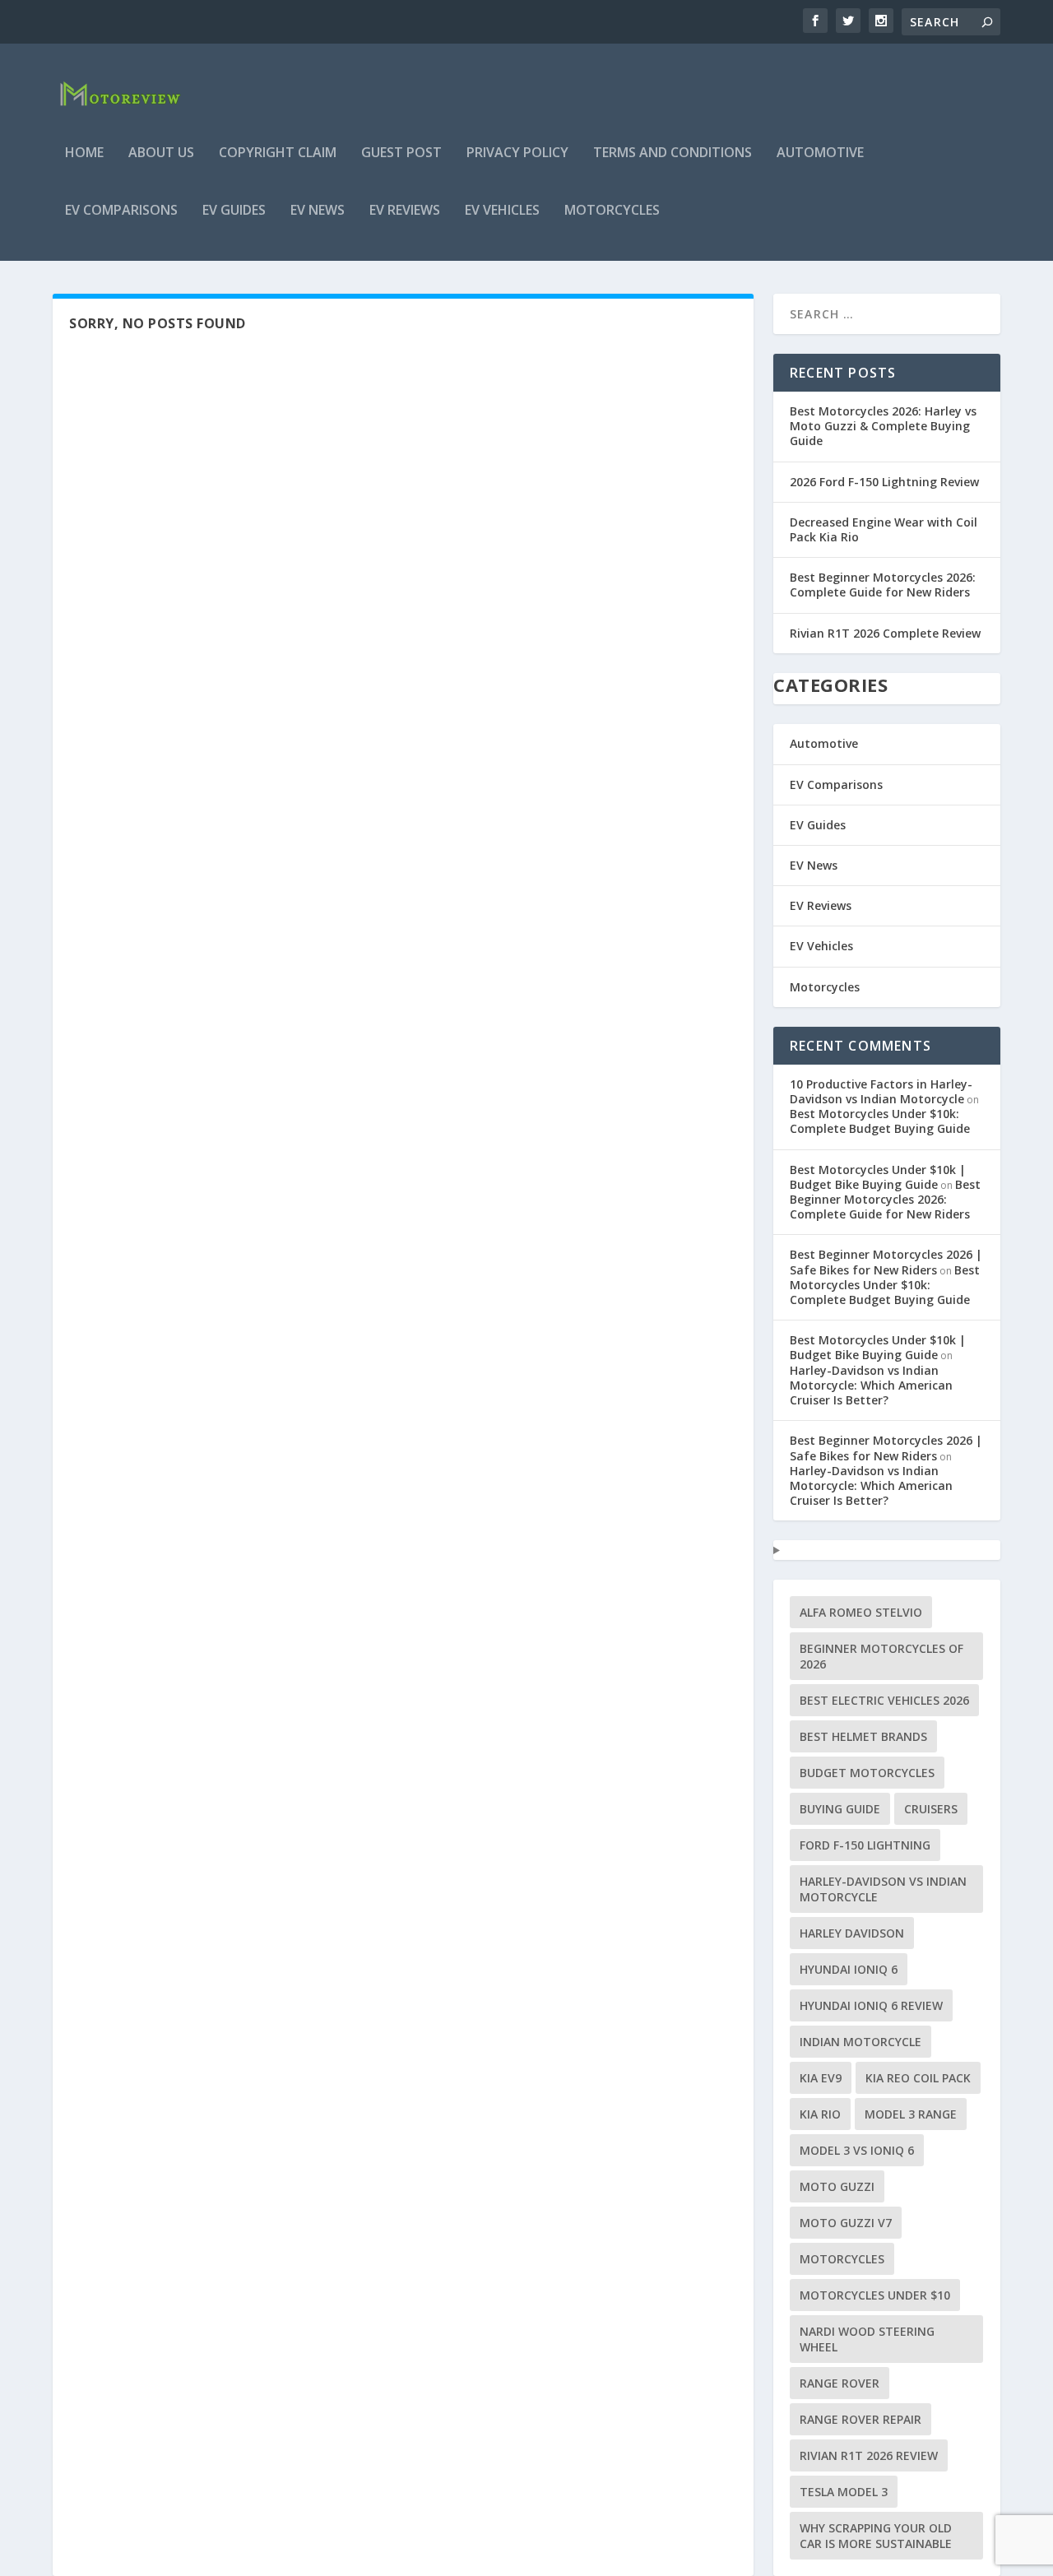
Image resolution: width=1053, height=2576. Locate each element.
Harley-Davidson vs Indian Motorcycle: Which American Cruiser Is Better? (871, 1385)
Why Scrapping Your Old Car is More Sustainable (876, 2536)
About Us (161, 153)
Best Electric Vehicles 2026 (884, 1700)
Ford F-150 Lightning (865, 1845)
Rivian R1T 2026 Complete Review (885, 633)
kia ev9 (821, 2078)
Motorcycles (612, 211)
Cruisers (931, 1809)
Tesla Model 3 (844, 2492)
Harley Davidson (852, 1933)
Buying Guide (840, 1809)
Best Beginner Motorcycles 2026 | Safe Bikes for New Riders (886, 1262)
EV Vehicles (502, 211)
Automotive (820, 153)
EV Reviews (405, 211)
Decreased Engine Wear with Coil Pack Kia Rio (884, 529)
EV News (318, 211)
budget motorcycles (867, 1773)
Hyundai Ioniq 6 (849, 1969)
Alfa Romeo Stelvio (861, 1612)
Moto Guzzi (837, 2186)
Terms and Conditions (673, 153)
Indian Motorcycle (860, 2042)
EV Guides (234, 211)
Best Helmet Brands (863, 1736)
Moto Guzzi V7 (846, 2223)
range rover (840, 2383)
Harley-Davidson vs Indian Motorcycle (883, 1889)
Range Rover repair (860, 2419)
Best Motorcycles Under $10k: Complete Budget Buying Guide (880, 1121)
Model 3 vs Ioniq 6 (857, 2150)
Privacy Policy (517, 153)
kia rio (820, 2114)
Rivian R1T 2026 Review (869, 2455)
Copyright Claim (278, 153)
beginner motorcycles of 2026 (881, 1656)
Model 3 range (911, 2114)
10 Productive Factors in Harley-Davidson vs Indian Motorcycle (881, 1091)
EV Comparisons (121, 211)
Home (84, 153)
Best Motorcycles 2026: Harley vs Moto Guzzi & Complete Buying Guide (883, 426)
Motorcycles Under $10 (875, 2295)
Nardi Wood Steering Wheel (867, 2339)
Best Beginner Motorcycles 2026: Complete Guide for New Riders (883, 585)
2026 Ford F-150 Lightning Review (884, 482)
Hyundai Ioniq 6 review (871, 2005)
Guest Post (401, 153)
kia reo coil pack (918, 2078)
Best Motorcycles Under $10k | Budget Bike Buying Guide (878, 1177)
